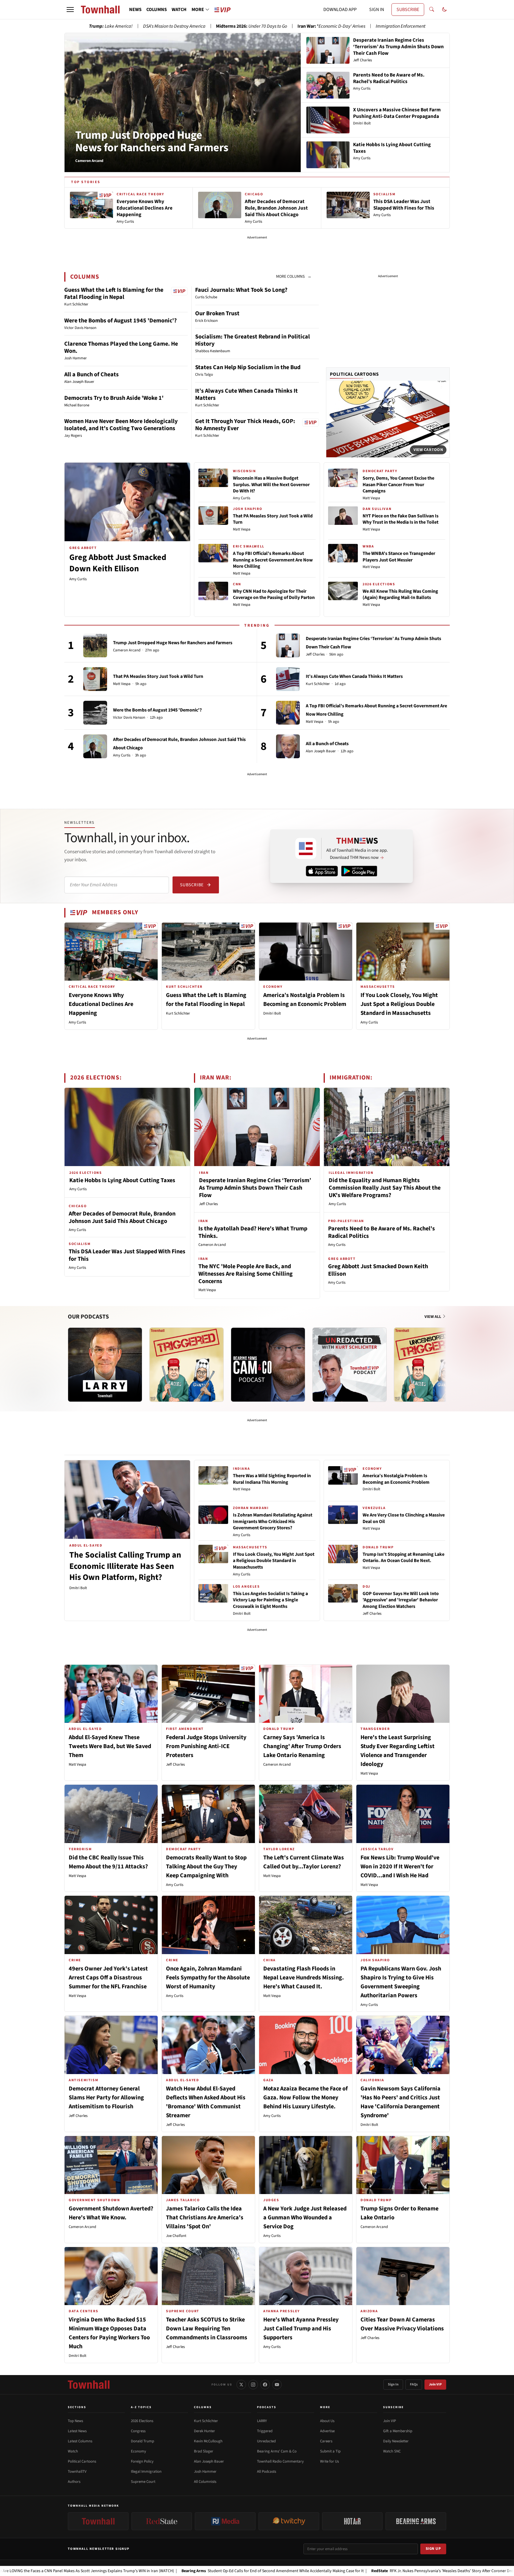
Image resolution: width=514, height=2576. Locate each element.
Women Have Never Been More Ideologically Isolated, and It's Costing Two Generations (121, 425)
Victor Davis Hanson (129, 718)
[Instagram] (253, 2385)
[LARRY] (105, 1365)
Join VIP (435, 2384)
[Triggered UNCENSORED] (431, 1365)
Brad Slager (204, 2451)
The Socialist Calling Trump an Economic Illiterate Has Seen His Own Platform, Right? (125, 1566)
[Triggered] (187, 1365)
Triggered (265, 2431)
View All (433, 1317)
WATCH (179, 10)
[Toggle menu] (70, 10)
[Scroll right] (445, 1359)
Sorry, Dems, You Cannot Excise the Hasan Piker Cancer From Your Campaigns (398, 485)
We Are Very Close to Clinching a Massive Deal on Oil (404, 1518)
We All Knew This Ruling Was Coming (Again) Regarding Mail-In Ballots (400, 595)
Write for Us (329, 2461)
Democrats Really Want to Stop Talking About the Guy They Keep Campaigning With (206, 1867)
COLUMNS (157, 10)
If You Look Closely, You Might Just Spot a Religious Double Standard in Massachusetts (399, 1004)
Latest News (77, 2431)
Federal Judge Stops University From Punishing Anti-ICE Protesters (206, 1746)
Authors (74, 2482)
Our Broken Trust (217, 313)
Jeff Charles (315, 654)
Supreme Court (143, 2482)
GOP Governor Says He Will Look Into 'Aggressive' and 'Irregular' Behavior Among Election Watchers (401, 1600)
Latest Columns (80, 2441)
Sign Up (433, 2549)
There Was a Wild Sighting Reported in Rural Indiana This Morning (272, 1479)
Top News (75, 2421)
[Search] (432, 10)
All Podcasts (267, 2472)
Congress (138, 2431)
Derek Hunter (204, 2431)
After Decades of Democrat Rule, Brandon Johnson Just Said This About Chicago (122, 1217)
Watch (73, 2451)
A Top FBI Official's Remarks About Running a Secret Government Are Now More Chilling (273, 560)
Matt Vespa (242, 529)
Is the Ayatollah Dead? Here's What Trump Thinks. (253, 1232)
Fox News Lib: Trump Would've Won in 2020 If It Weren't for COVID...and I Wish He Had (400, 1867)
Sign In (393, 2384)
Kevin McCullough (208, 2441)
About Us (327, 2421)
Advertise (327, 2431)
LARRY (262, 2421)
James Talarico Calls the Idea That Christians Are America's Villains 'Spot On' (205, 2218)
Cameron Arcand (127, 650)
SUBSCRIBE (408, 10)
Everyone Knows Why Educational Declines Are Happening (101, 1004)
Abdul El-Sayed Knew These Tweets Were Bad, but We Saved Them (110, 1746)
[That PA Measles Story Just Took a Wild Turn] (95, 679)
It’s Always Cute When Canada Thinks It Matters (246, 394)
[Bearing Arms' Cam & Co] (268, 1365)
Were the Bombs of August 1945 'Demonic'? (120, 321)
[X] (241, 2385)
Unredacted (266, 2441)
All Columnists (205, 2482)
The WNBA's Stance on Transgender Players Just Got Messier (399, 557)
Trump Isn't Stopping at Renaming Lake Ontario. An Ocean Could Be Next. (403, 1558)
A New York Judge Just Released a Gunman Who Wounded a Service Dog (305, 2218)
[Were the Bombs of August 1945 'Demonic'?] (95, 713)
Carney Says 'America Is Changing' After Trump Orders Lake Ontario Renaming (302, 1746)
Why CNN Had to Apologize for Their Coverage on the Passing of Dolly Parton (274, 595)
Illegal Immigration (146, 2472)
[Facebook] (265, 2385)
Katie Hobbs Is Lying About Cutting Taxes (122, 1180)
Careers (326, 2441)
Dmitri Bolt (272, 1013)
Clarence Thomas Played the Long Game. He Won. (121, 347)
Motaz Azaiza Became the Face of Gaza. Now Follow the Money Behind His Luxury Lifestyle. (305, 2098)
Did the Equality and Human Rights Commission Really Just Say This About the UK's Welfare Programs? (385, 1188)
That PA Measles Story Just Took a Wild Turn (273, 519)
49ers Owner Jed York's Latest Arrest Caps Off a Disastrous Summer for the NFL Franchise (108, 1978)
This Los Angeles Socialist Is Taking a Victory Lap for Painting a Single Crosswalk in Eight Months (270, 1600)
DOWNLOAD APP (340, 10)
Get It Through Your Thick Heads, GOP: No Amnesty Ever (245, 425)
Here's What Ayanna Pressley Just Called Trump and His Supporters (301, 2329)
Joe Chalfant (176, 2236)
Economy (138, 2451)
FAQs (414, 2384)
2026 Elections (142, 2421)
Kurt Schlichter (318, 684)
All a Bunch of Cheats (91, 375)
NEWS (135, 10)
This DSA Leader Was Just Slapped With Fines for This (127, 1255)
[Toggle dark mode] (444, 10)
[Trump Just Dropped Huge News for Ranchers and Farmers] (95, 645)
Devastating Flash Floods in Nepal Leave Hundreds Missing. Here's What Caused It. (304, 1978)
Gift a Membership (398, 2431)
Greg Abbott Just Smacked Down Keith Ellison (118, 563)
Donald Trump (142, 2441)
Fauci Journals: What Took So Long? (241, 290)
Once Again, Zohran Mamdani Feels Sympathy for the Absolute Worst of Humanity (208, 1978)
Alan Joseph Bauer (321, 751)
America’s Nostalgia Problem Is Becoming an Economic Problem (396, 1479)
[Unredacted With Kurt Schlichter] (350, 1365)
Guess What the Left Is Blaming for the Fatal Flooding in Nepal (114, 294)
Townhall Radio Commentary (280, 2461)
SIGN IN (377, 10)
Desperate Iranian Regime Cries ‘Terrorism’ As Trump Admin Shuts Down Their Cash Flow (255, 1188)
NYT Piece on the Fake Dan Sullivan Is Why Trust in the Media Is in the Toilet (401, 519)
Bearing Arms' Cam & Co (277, 2451)
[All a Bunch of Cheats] (288, 746)
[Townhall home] (89, 2385)
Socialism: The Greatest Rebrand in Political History (253, 340)
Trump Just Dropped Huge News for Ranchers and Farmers (152, 141)
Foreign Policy (142, 2461)
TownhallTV (77, 2472)
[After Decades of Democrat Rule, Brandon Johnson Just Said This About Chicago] (95, 746)
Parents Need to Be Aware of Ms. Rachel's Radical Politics (381, 1232)
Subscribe (192, 885)
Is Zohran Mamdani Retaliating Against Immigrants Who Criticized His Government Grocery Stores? (273, 1521)
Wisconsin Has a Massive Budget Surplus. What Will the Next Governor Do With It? (271, 485)
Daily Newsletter (396, 2441)
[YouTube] (277, 2385)
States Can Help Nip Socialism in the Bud (248, 367)
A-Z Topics (141, 2407)
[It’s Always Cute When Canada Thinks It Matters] (288, 679)
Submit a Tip (330, 2451)
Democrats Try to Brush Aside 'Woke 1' (114, 398)
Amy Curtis (78, 579)
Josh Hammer (205, 2472)
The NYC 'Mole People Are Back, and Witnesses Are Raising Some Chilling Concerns (246, 1274)
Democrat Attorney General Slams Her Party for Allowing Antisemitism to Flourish (106, 2098)
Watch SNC (392, 2451)
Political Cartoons (354, 374)
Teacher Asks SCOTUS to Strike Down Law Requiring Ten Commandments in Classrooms (207, 2329)
